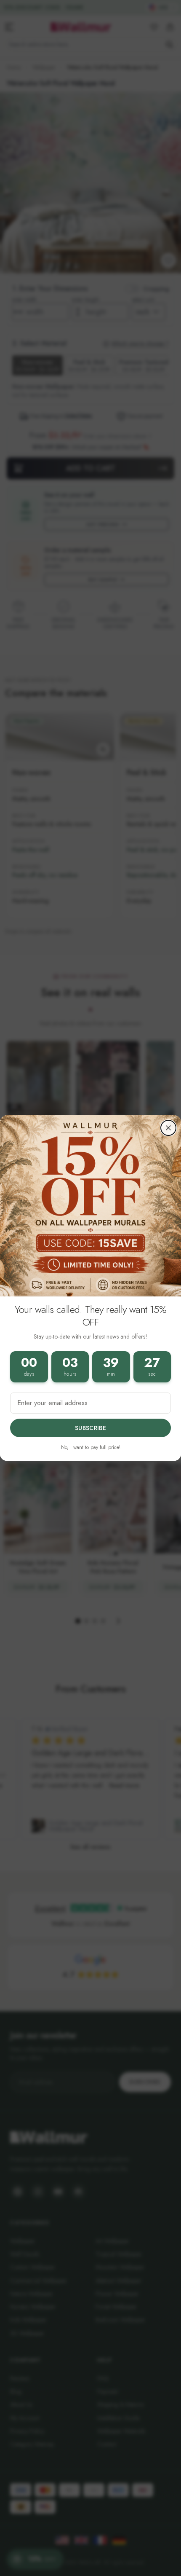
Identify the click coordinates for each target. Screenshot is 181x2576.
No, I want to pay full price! (91, 1447)
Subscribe (90, 1428)
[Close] (168, 1128)
